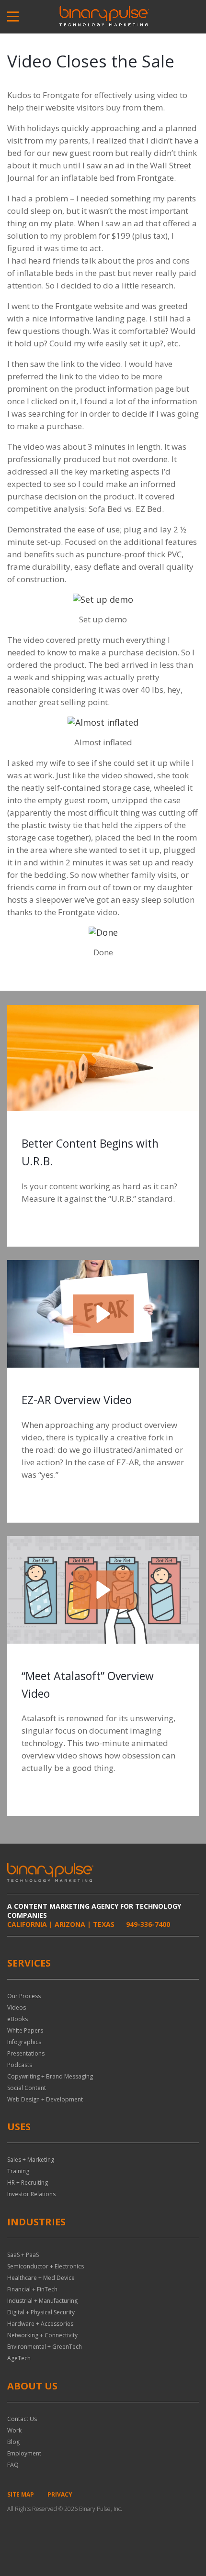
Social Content (27, 2088)
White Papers (25, 2030)
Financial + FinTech (32, 2289)
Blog (13, 2442)
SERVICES (29, 1963)
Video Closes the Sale (91, 61)
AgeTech (19, 2358)
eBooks (17, 2019)
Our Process (24, 1996)
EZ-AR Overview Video (77, 1400)
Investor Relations (31, 2194)
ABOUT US (32, 2386)
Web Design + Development (45, 2099)
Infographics (24, 2042)
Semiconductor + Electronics (46, 2266)
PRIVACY (60, 2494)
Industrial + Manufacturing (42, 2301)
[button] (103, 1314)
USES (19, 2127)
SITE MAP (21, 2494)
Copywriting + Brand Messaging (50, 2076)
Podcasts (20, 2065)
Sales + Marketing (31, 2160)
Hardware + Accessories (40, 2324)
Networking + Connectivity (42, 2335)
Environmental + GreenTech (45, 2347)
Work (14, 2430)
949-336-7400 (148, 1924)
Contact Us (22, 2419)
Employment (24, 2453)
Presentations (26, 2053)
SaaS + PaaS (23, 2255)
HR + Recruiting (28, 2183)
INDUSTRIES (36, 2222)
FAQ (13, 2465)
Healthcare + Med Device (41, 2278)
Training (18, 2171)
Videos (17, 2007)
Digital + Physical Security (41, 2312)
